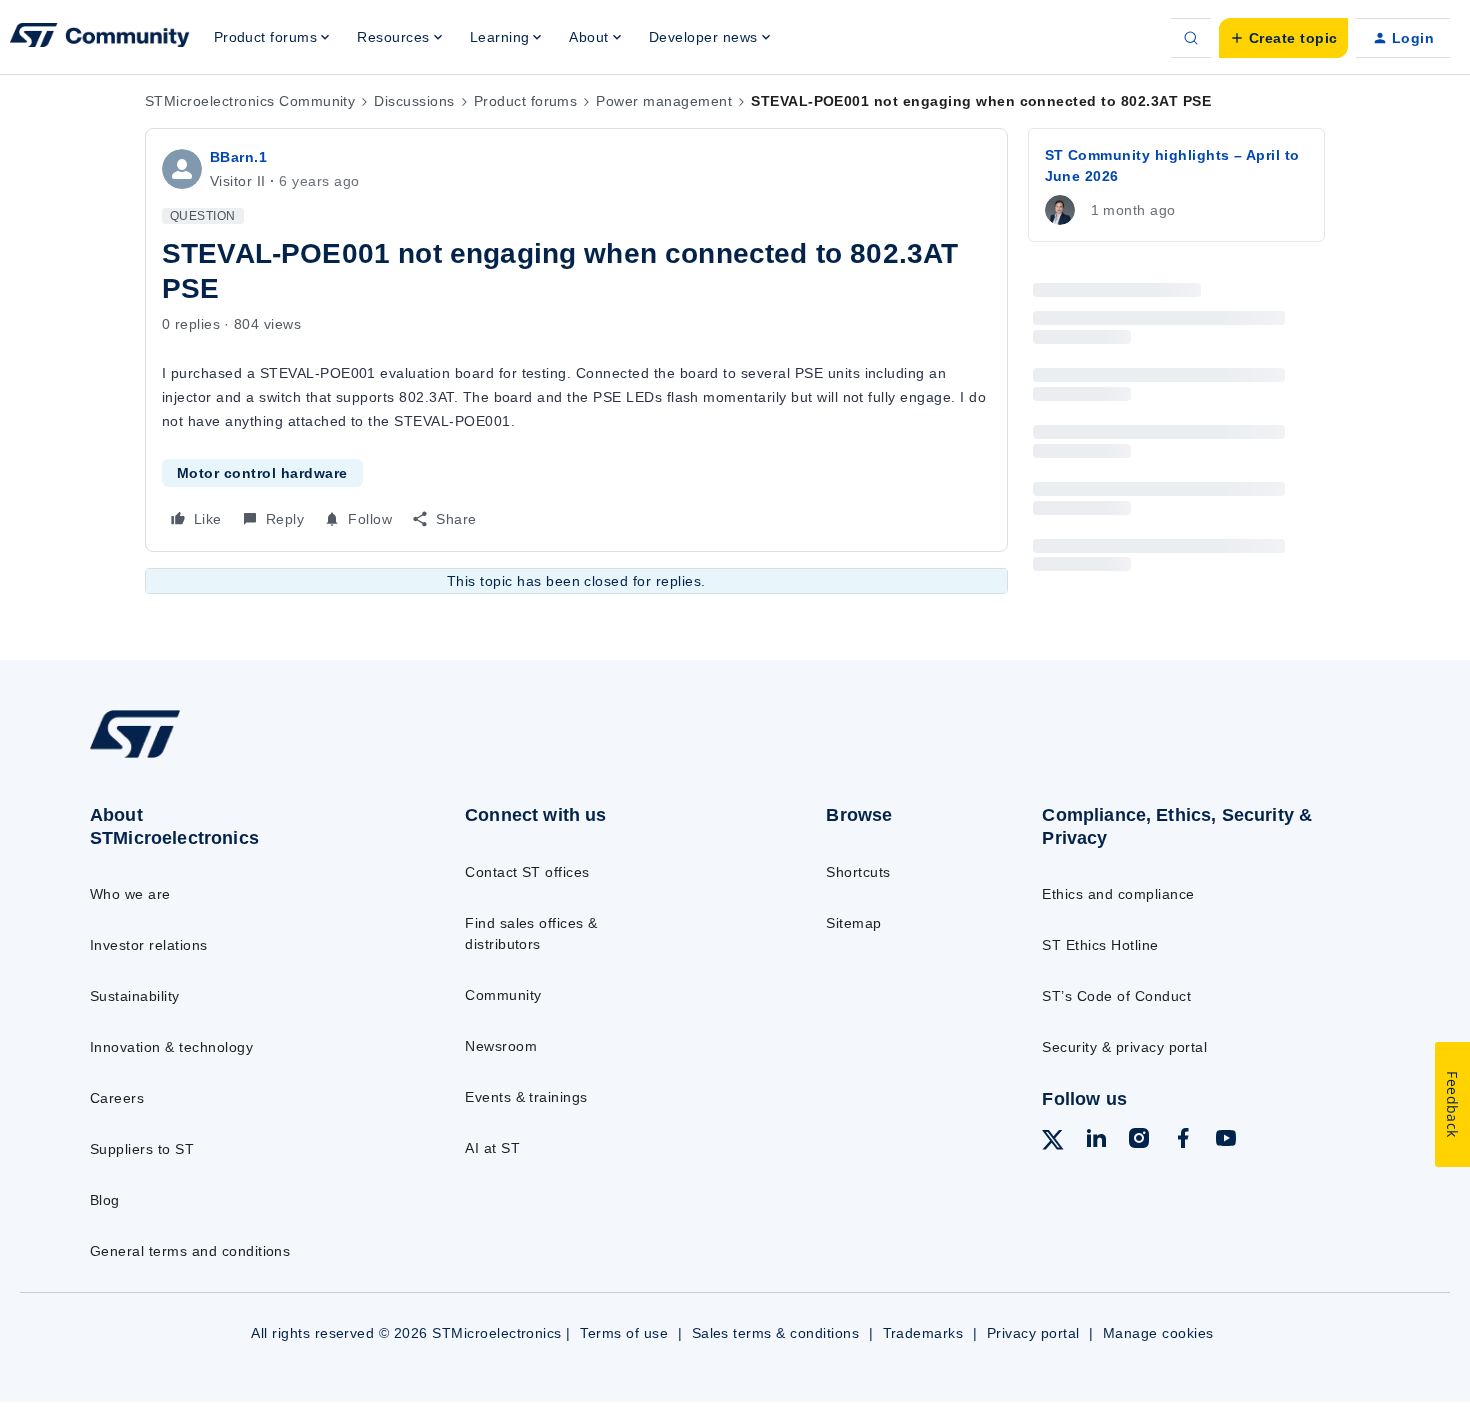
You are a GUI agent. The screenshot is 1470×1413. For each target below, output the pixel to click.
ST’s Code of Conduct (1116, 996)
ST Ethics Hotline (1100, 945)
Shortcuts (858, 872)
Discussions (414, 101)
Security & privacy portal (1124, 1047)
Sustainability (135, 996)
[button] (1283, 38)
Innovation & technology (171, 1047)
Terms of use (624, 1333)
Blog (105, 1200)
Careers (117, 1098)
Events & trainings (526, 1097)
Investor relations (149, 945)
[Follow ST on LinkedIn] (1096, 1141)
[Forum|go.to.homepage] (100, 38)
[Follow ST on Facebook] (1183, 1141)
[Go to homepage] (236, 757)
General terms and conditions (190, 1251)
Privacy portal (1033, 1333)
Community (503, 995)
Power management (664, 101)
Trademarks (923, 1333)
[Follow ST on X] (1053, 1143)
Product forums (526, 101)
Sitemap (853, 923)
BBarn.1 (238, 157)
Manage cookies (1158, 1333)
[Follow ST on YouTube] (1226, 1141)
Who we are (130, 894)
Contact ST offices (527, 872)
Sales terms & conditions (776, 1333)
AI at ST (492, 1148)
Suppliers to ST (142, 1149)
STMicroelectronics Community (250, 101)
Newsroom (501, 1046)
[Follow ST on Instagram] (1139, 1141)
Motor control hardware (262, 473)
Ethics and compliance (1118, 894)
